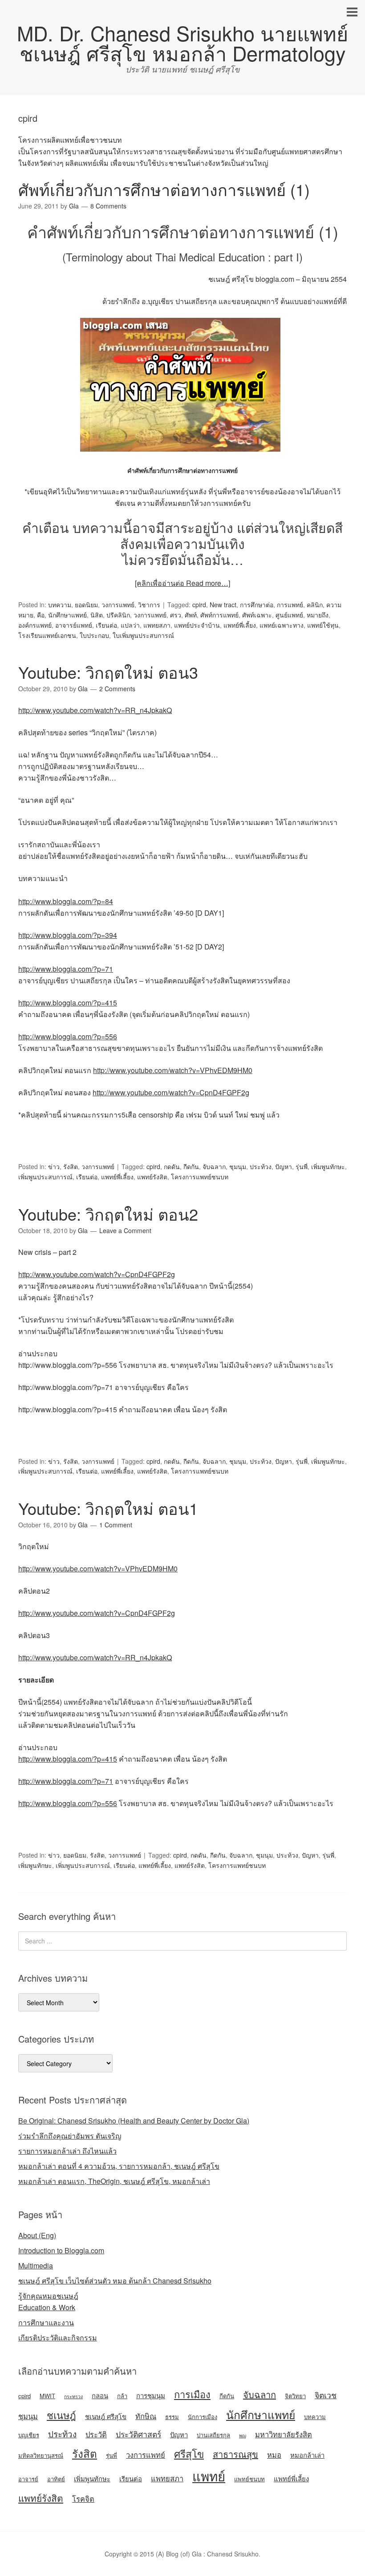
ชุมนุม (238, 1166)
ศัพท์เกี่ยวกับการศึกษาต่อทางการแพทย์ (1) (164, 189)
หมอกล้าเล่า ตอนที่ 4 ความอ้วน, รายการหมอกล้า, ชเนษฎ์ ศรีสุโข (119, 2166)
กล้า (122, 2396)
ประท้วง (261, 1166)
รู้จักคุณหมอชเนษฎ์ (48, 2296)
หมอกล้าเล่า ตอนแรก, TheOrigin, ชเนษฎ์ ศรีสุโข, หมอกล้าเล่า (114, 2181)
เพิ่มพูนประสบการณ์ (45, 1177)
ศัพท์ (191, 615)
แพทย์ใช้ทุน (323, 625)
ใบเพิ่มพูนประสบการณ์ (143, 635)
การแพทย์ (290, 605)
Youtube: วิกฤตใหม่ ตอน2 (108, 1214)
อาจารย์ (28, 2479)
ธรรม (172, 2417)
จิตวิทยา (295, 2396)
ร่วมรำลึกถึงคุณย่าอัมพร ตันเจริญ (70, 2136)
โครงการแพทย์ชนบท (200, 1177)
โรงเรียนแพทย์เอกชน (47, 635)
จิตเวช (326, 2395)
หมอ (274, 2455)
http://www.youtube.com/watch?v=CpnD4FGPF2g (171, 1092)
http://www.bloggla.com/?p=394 (68, 935)
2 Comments (117, 689)
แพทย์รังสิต (152, 1177)
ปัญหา (284, 1166)
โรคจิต (83, 2499)
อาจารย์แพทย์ (74, 625)
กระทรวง (73, 2396)
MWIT (47, 2396)
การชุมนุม (151, 2395)
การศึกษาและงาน (46, 2322)
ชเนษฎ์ (61, 2415)
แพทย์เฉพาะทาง (282, 625)
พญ (243, 2435)
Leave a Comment (125, 1230)
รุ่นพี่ (302, 1166)
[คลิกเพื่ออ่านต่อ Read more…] (182, 583)
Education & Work (47, 2307)
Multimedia (36, 2266)
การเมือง (192, 2394)
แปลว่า (130, 625)
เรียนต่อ (106, 625)
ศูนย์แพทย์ (289, 615)
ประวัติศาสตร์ (138, 2434)
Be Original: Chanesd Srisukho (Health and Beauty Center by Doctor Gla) (134, 2121)
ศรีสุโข (189, 2453)
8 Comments (108, 206)
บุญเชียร (29, 2435)
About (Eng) (37, 2235)
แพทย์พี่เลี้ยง (240, 625)
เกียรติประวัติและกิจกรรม (58, 2338)
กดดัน (172, 1166)
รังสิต (71, 1166)
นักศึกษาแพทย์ (67, 615)
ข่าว (54, 1166)
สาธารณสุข (235, 2454)
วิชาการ (149, 605)
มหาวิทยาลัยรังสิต (284, 2434)
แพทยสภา (157, 625)
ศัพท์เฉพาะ (257, 615)
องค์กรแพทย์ (35, 625)
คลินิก (315, 605)
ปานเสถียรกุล (213, 2435)
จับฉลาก (214, 1166)
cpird (199, 605)
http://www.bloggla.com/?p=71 (66, 969)
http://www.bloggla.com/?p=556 (68, 1036)
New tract (223, 605)
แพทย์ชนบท (249, 2479)
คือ (41, 615)
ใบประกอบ (94, 635)
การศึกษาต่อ (257, 605)
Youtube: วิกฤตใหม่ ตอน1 (108, 1508)
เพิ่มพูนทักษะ (328, 1166)
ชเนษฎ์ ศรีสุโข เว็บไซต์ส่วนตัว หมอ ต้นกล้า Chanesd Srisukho (115, 2281)
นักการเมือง (203, 2417)
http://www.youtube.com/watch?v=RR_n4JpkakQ (95, 710)
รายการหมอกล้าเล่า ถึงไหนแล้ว (67, 2151)
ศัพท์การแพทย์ (219, 615)
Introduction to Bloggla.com (61, 2250)
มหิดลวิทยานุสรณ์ (41, 2455)
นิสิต (97, 615)
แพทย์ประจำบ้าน (197, 625)
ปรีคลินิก (118, 615)
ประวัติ (96, 2434)
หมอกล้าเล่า (307, 2455)
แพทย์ (209, 2476)
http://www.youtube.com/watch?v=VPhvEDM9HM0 (173, 1070)
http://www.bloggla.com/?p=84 (66, 901)
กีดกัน (191, 1166)
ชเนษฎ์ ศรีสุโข (106, 2416)
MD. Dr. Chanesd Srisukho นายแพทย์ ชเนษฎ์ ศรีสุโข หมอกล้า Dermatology (182, 43)
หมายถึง (318, 615)
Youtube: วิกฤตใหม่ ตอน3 (108, 672)
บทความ (60, 605)
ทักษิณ (146, 2416)
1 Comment (116, 1525)
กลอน (100, 2395)
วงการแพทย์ (118, 605)
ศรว (176, 615)
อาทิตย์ (56, 2479)
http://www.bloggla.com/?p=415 (68, 1003)
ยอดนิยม (86, 605)
